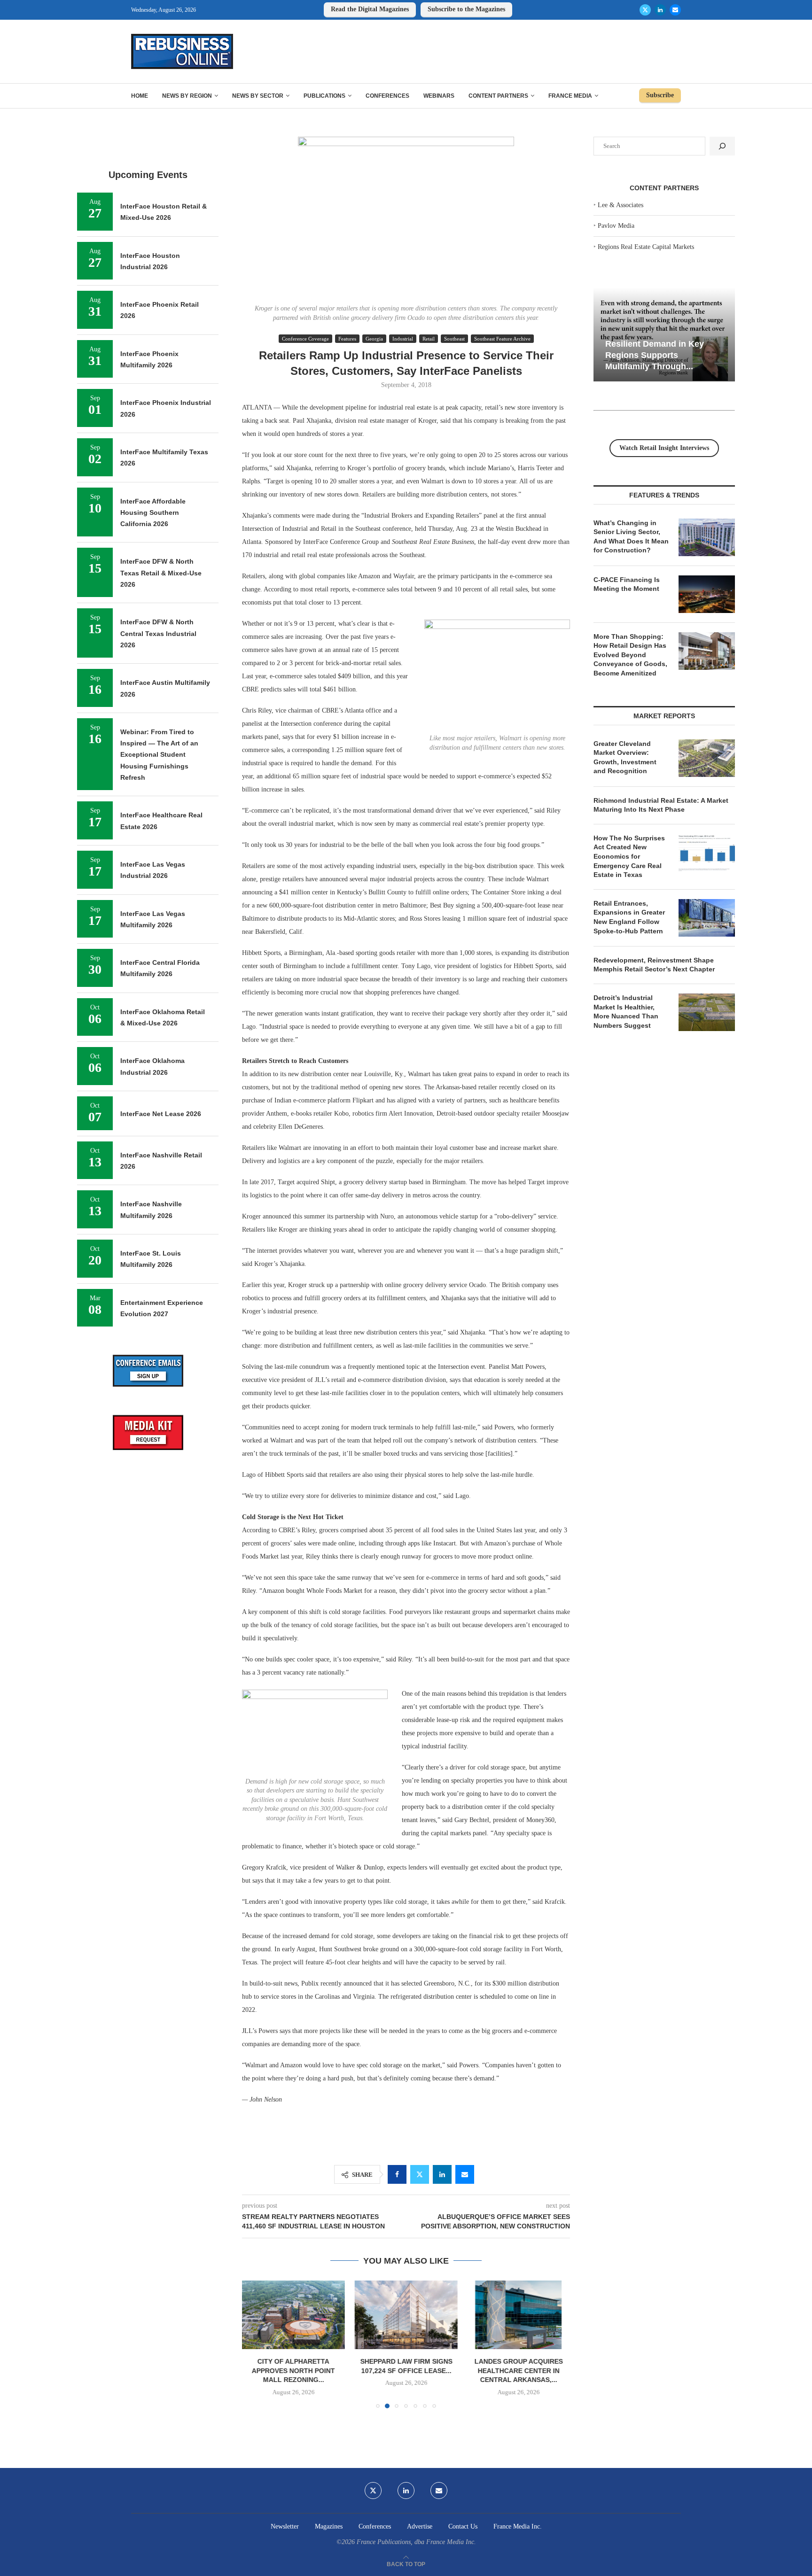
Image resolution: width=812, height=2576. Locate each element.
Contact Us (463, 2526)
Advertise (420, 2526)
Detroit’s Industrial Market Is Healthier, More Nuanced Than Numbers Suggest (626, 1012)
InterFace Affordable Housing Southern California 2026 (153, 513)
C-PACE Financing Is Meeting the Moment (627, 584)
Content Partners (498, 96)
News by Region (187, 96)
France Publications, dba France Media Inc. (416, 2542)
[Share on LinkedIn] (442, 2174)
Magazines (329, 2526)
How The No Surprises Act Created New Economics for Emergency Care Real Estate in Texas (629, 856)
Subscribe (660, 95)
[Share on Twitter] (420, 2174)
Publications (324, 96)
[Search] (722, 146)
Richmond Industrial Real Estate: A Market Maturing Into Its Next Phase (661, 805)
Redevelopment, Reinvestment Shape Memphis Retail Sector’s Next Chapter (654, 965)
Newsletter (285, 2526)
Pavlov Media (616, 226)
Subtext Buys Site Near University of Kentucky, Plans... (518, 2371)
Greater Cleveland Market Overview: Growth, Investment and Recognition (625, 757)
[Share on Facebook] (397, 2174)
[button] (255, 2344)
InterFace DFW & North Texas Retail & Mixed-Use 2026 (161, 573)
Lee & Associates (621, 205)
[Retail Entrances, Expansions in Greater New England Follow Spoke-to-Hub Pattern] (707, 918)
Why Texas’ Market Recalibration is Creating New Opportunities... (664, 355)
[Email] (675, 10)
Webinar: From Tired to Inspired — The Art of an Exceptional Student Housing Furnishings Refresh (159, 755)
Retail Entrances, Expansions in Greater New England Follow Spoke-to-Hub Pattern (629, 917)
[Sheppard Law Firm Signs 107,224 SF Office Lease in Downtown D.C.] (293, 2315)
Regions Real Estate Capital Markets (646, 247)
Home (140, 96)
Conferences (387, 96)
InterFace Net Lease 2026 (161, 1114)
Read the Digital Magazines (370, 9)
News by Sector (258, 96)
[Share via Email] (465, 2174)
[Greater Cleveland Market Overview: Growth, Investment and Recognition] (707, 758)
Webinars (439, 96)
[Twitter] (645, 10)
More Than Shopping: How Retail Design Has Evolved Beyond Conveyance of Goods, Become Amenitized (630, 655)
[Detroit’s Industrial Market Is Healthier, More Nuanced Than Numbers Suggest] (707, 1012)
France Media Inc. (518, 2526)
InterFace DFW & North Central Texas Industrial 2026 (158, 633)
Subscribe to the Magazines (466, 9)
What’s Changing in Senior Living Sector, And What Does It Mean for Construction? (631, 537)
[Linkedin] (660, 10)
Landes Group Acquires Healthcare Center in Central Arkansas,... (406, 2371)
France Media (570, 96)
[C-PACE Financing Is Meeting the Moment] (707, 594)
